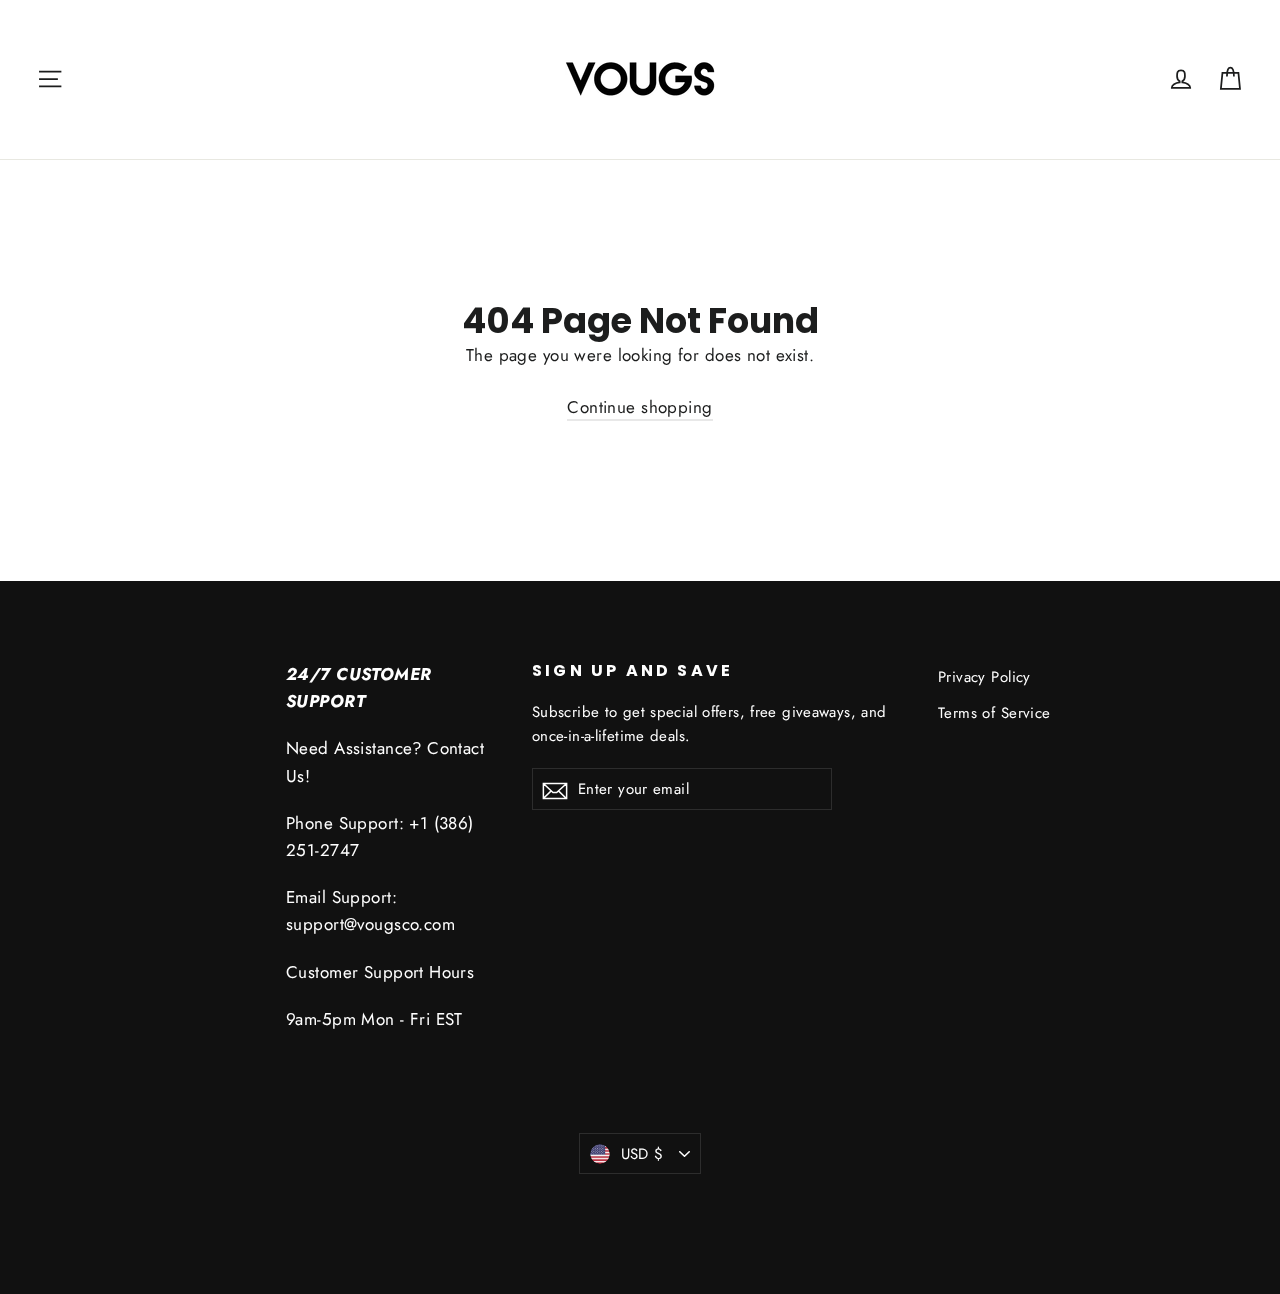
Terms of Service (994, 713)
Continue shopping (639, 407)
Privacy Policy (984, 677)
